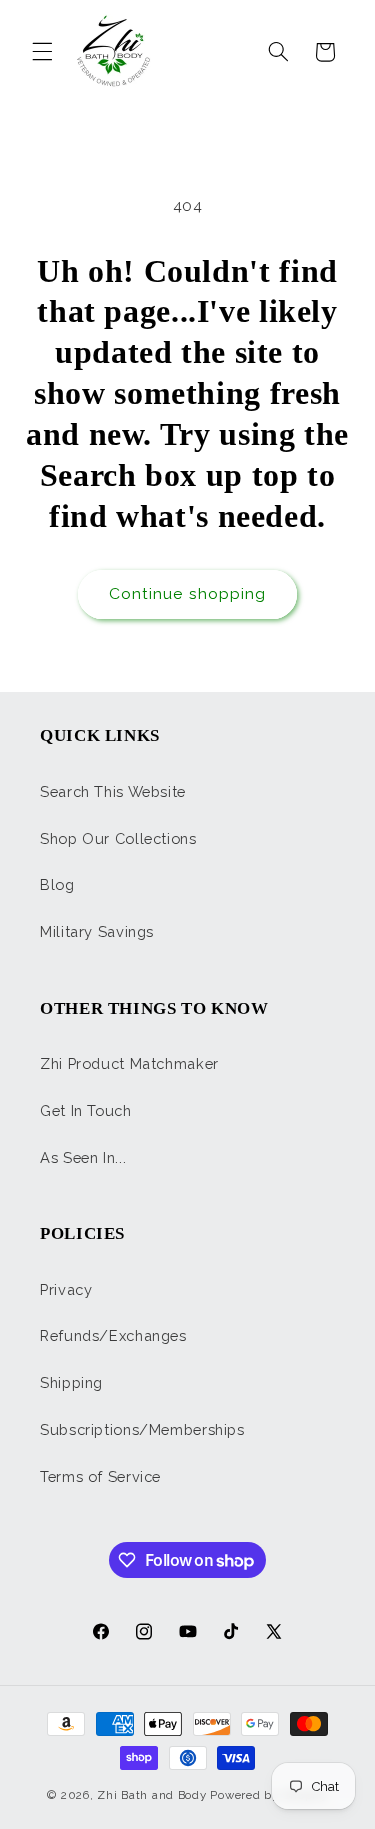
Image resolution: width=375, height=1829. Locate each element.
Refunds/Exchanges (113, 1335)
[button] (42, 52)
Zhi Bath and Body (152, 1795)
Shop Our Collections (118, 838)
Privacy (66, 1289)
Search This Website (113, 791)
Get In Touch (86, 1110)
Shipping (71, 1382)
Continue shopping (187, 593)
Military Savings (97, 931)
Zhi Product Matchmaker (129, 1063)
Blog (57, 884)
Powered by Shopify (268, 1795)
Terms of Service (100, 1476)
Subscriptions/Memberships (142, 1429)
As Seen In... (83, 1157)
